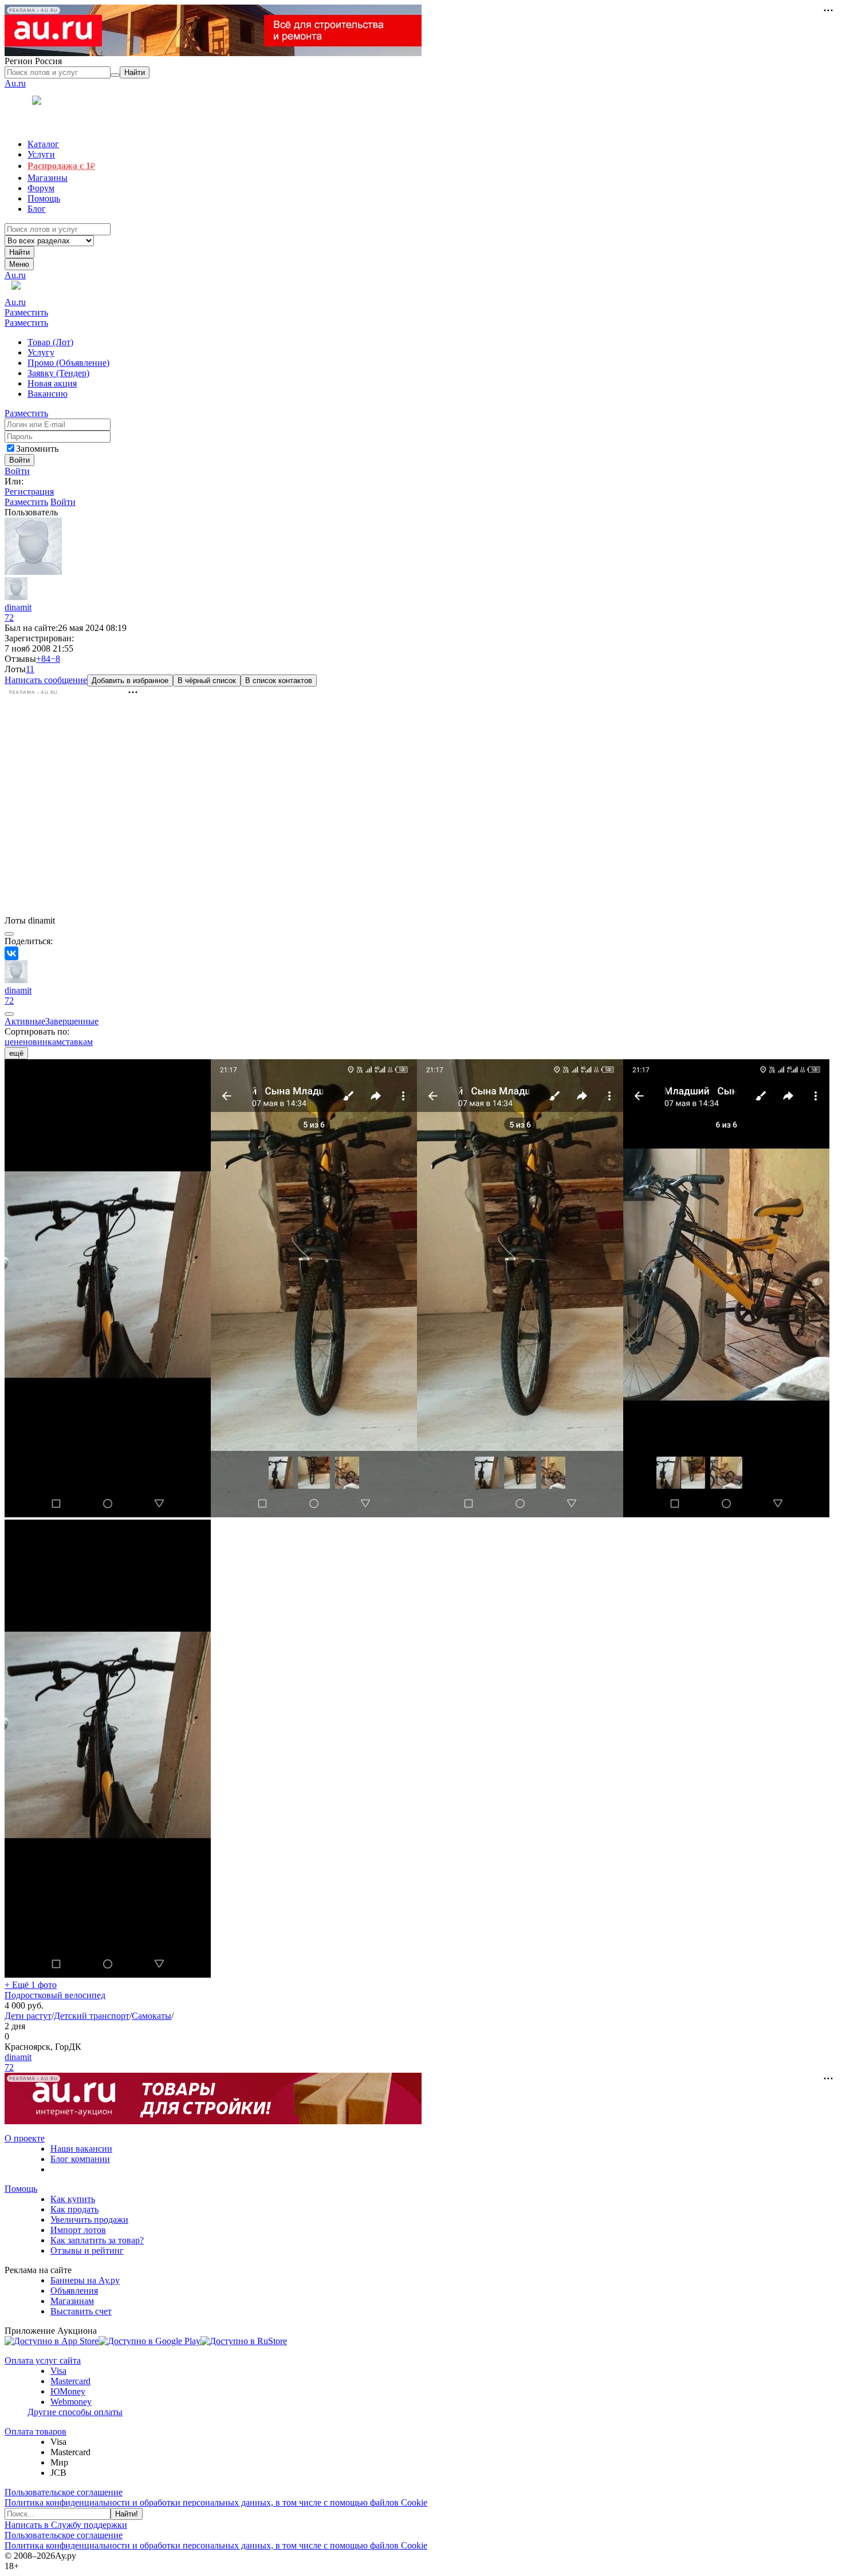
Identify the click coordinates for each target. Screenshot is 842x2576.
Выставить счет (81, 2311)
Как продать (74, 2209)
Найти (19, 252)
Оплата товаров (36, 2431)
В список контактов (279, 681)
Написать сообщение (46, 680)
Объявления (74, 2291)
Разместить (26, 312)
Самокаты (152, 2016)
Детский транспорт (92, 2016)
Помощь (21, 2189)
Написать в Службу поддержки (66, 2525)
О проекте (25, 2138)
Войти (17, 471)
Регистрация (29, 492)
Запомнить (37, 449)
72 (9, 618)
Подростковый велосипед (55, 1995)
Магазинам (72, 2301)
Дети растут (28, 2016)
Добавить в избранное (130, 681)
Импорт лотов (78, 2230)
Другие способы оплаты (75, 2412)
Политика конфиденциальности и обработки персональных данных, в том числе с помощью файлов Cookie (216, 2502)
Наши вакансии (81, 2149)
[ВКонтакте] (11, 953)
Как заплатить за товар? (97, 2240)
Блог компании (80, 2159)
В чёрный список (207, 681)
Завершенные (72, 1021)
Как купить (73, 2199)
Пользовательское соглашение (64, 2492)
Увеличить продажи (89, 2220)
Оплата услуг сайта (43, 2360)
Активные (25, 1021)
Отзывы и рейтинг (87, 2250)
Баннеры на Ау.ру (85, 2280)
